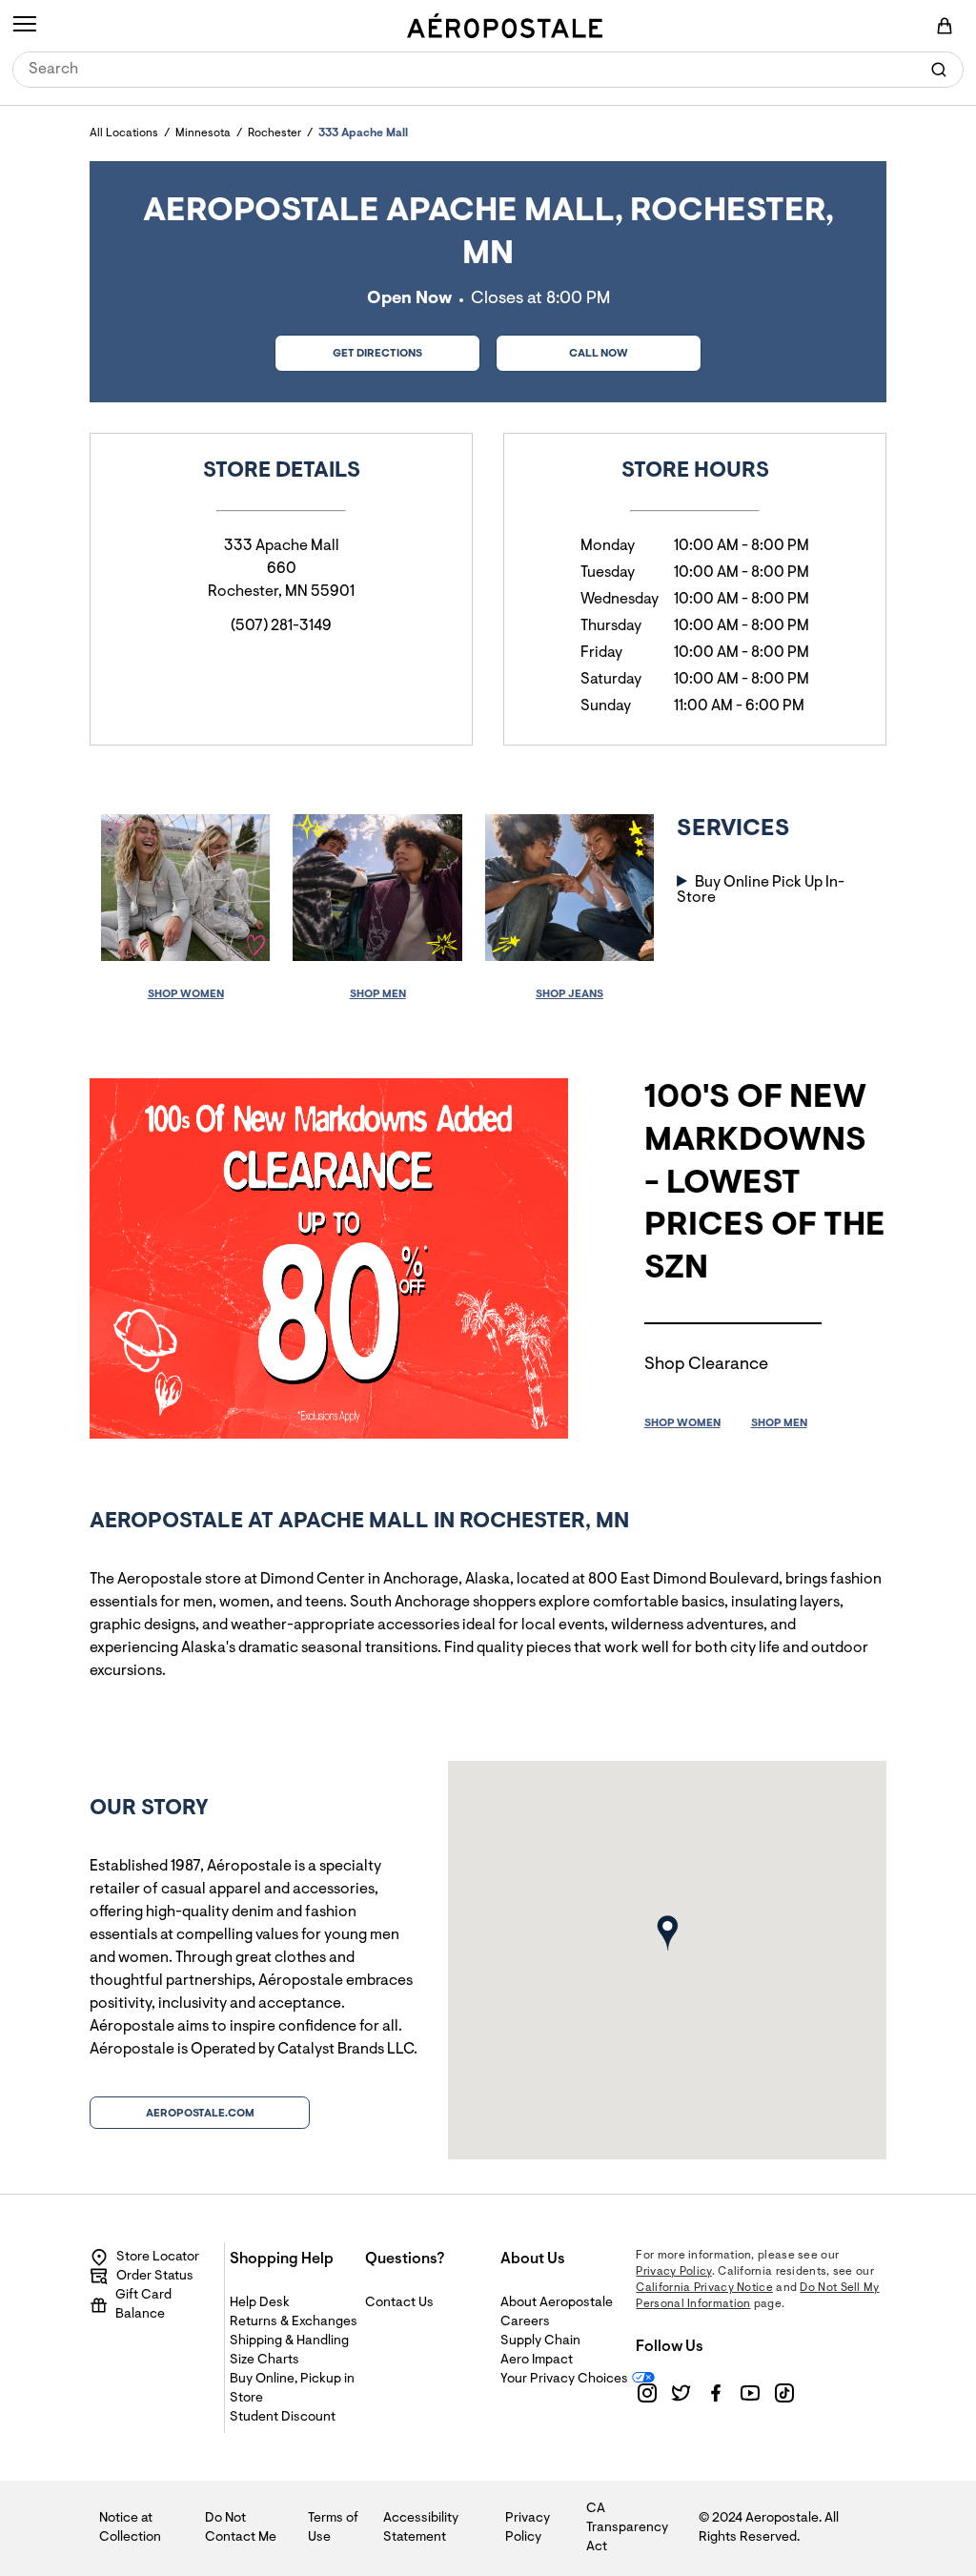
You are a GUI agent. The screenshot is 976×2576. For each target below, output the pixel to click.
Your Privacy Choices (564, 2380)
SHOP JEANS (569, 994)
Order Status (155, 2277)
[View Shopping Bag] (945, 26)
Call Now (599, 354)
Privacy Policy (673, 2272)
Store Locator (158, 2258)
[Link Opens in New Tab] (647, 2393)
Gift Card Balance (143, 2305)
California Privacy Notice (704, 2288)
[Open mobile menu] (24, 26)
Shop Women (186, 994)
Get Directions (348, 348)
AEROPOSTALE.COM (200, 2114)
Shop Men (378, 994)
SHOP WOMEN (682, 1423)
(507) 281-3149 (281, 626)
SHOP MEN (779, 1423)
